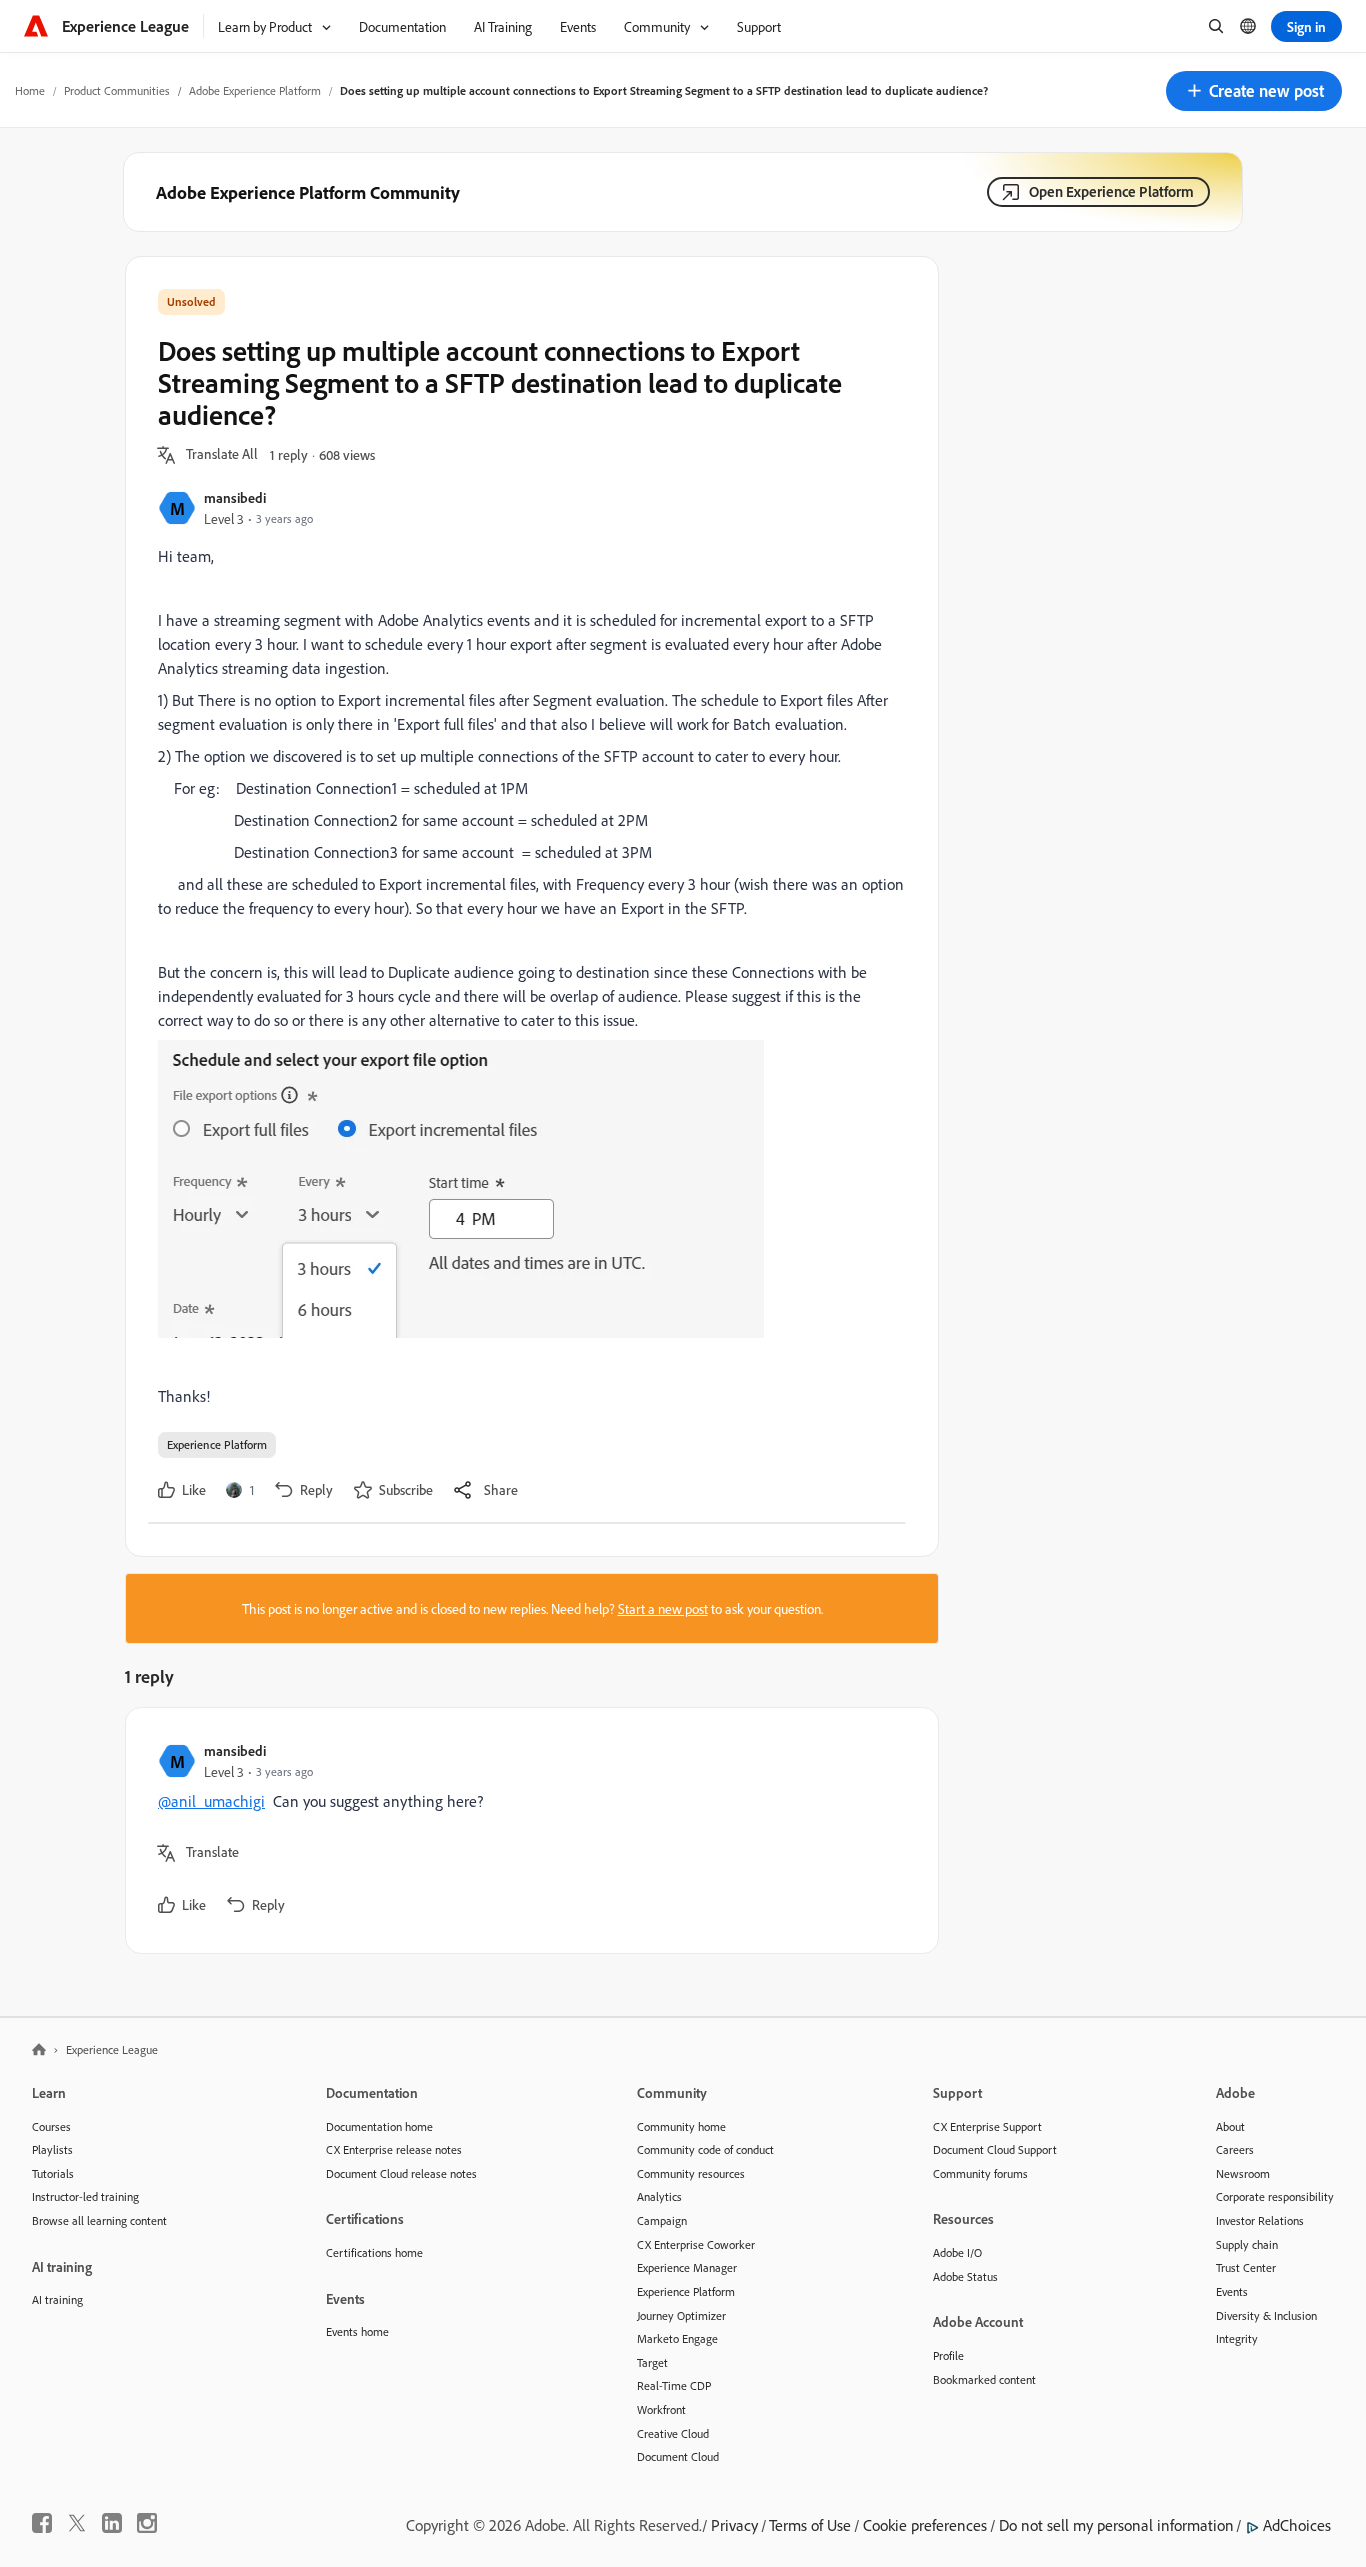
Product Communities (117, 90)
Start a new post (663, 1608)
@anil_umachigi (211, 1801)
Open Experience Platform (1111, 191)
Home (30, 90)
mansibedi (235, 497)
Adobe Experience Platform (255, 90)
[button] (1254, 91)
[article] (527, 1830)
